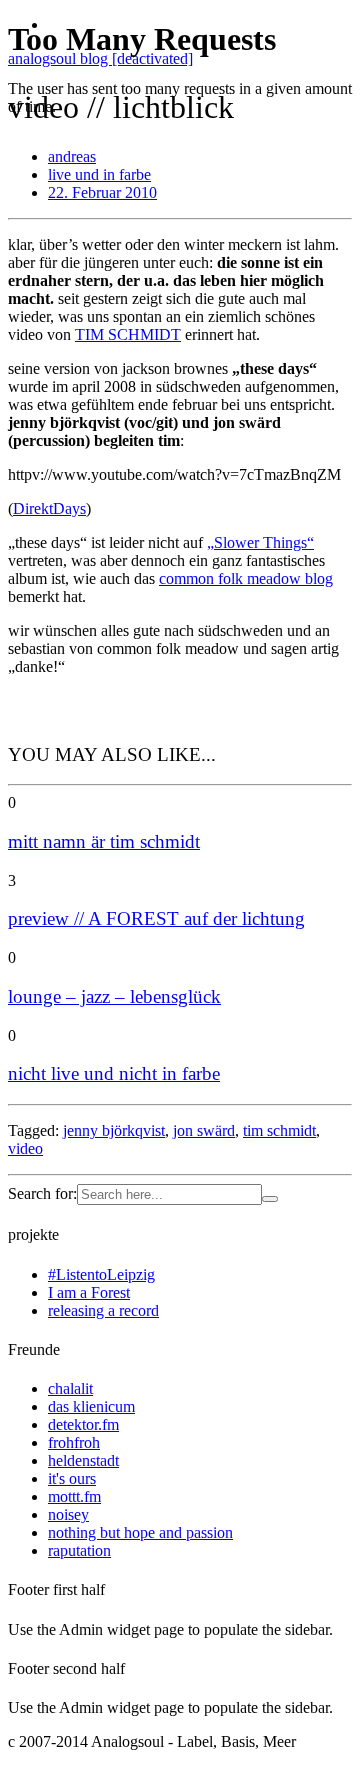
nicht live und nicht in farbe (114, 1073)
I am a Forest (89, 1292)
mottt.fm (74, 1496)
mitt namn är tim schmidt (104, 841)
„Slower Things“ (260, 542)
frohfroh (74, 1442)
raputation (79, 1550)
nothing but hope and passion (140, 1532)
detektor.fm (83, 1424)
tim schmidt (279, 1130)
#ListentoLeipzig (101, 1274)
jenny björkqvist (114, 1130)
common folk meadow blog (246, 578)
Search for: (42, 1193)
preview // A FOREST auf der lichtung (156, 918)
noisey (68, 1514)
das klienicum (91, 1406)
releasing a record (103, 1310)
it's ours (72, 1478)
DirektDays (49, 508)
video (25, 1148)
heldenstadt (83, 1460)
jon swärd (204, 1130)
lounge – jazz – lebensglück (114, 996)
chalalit (70, 1388)
